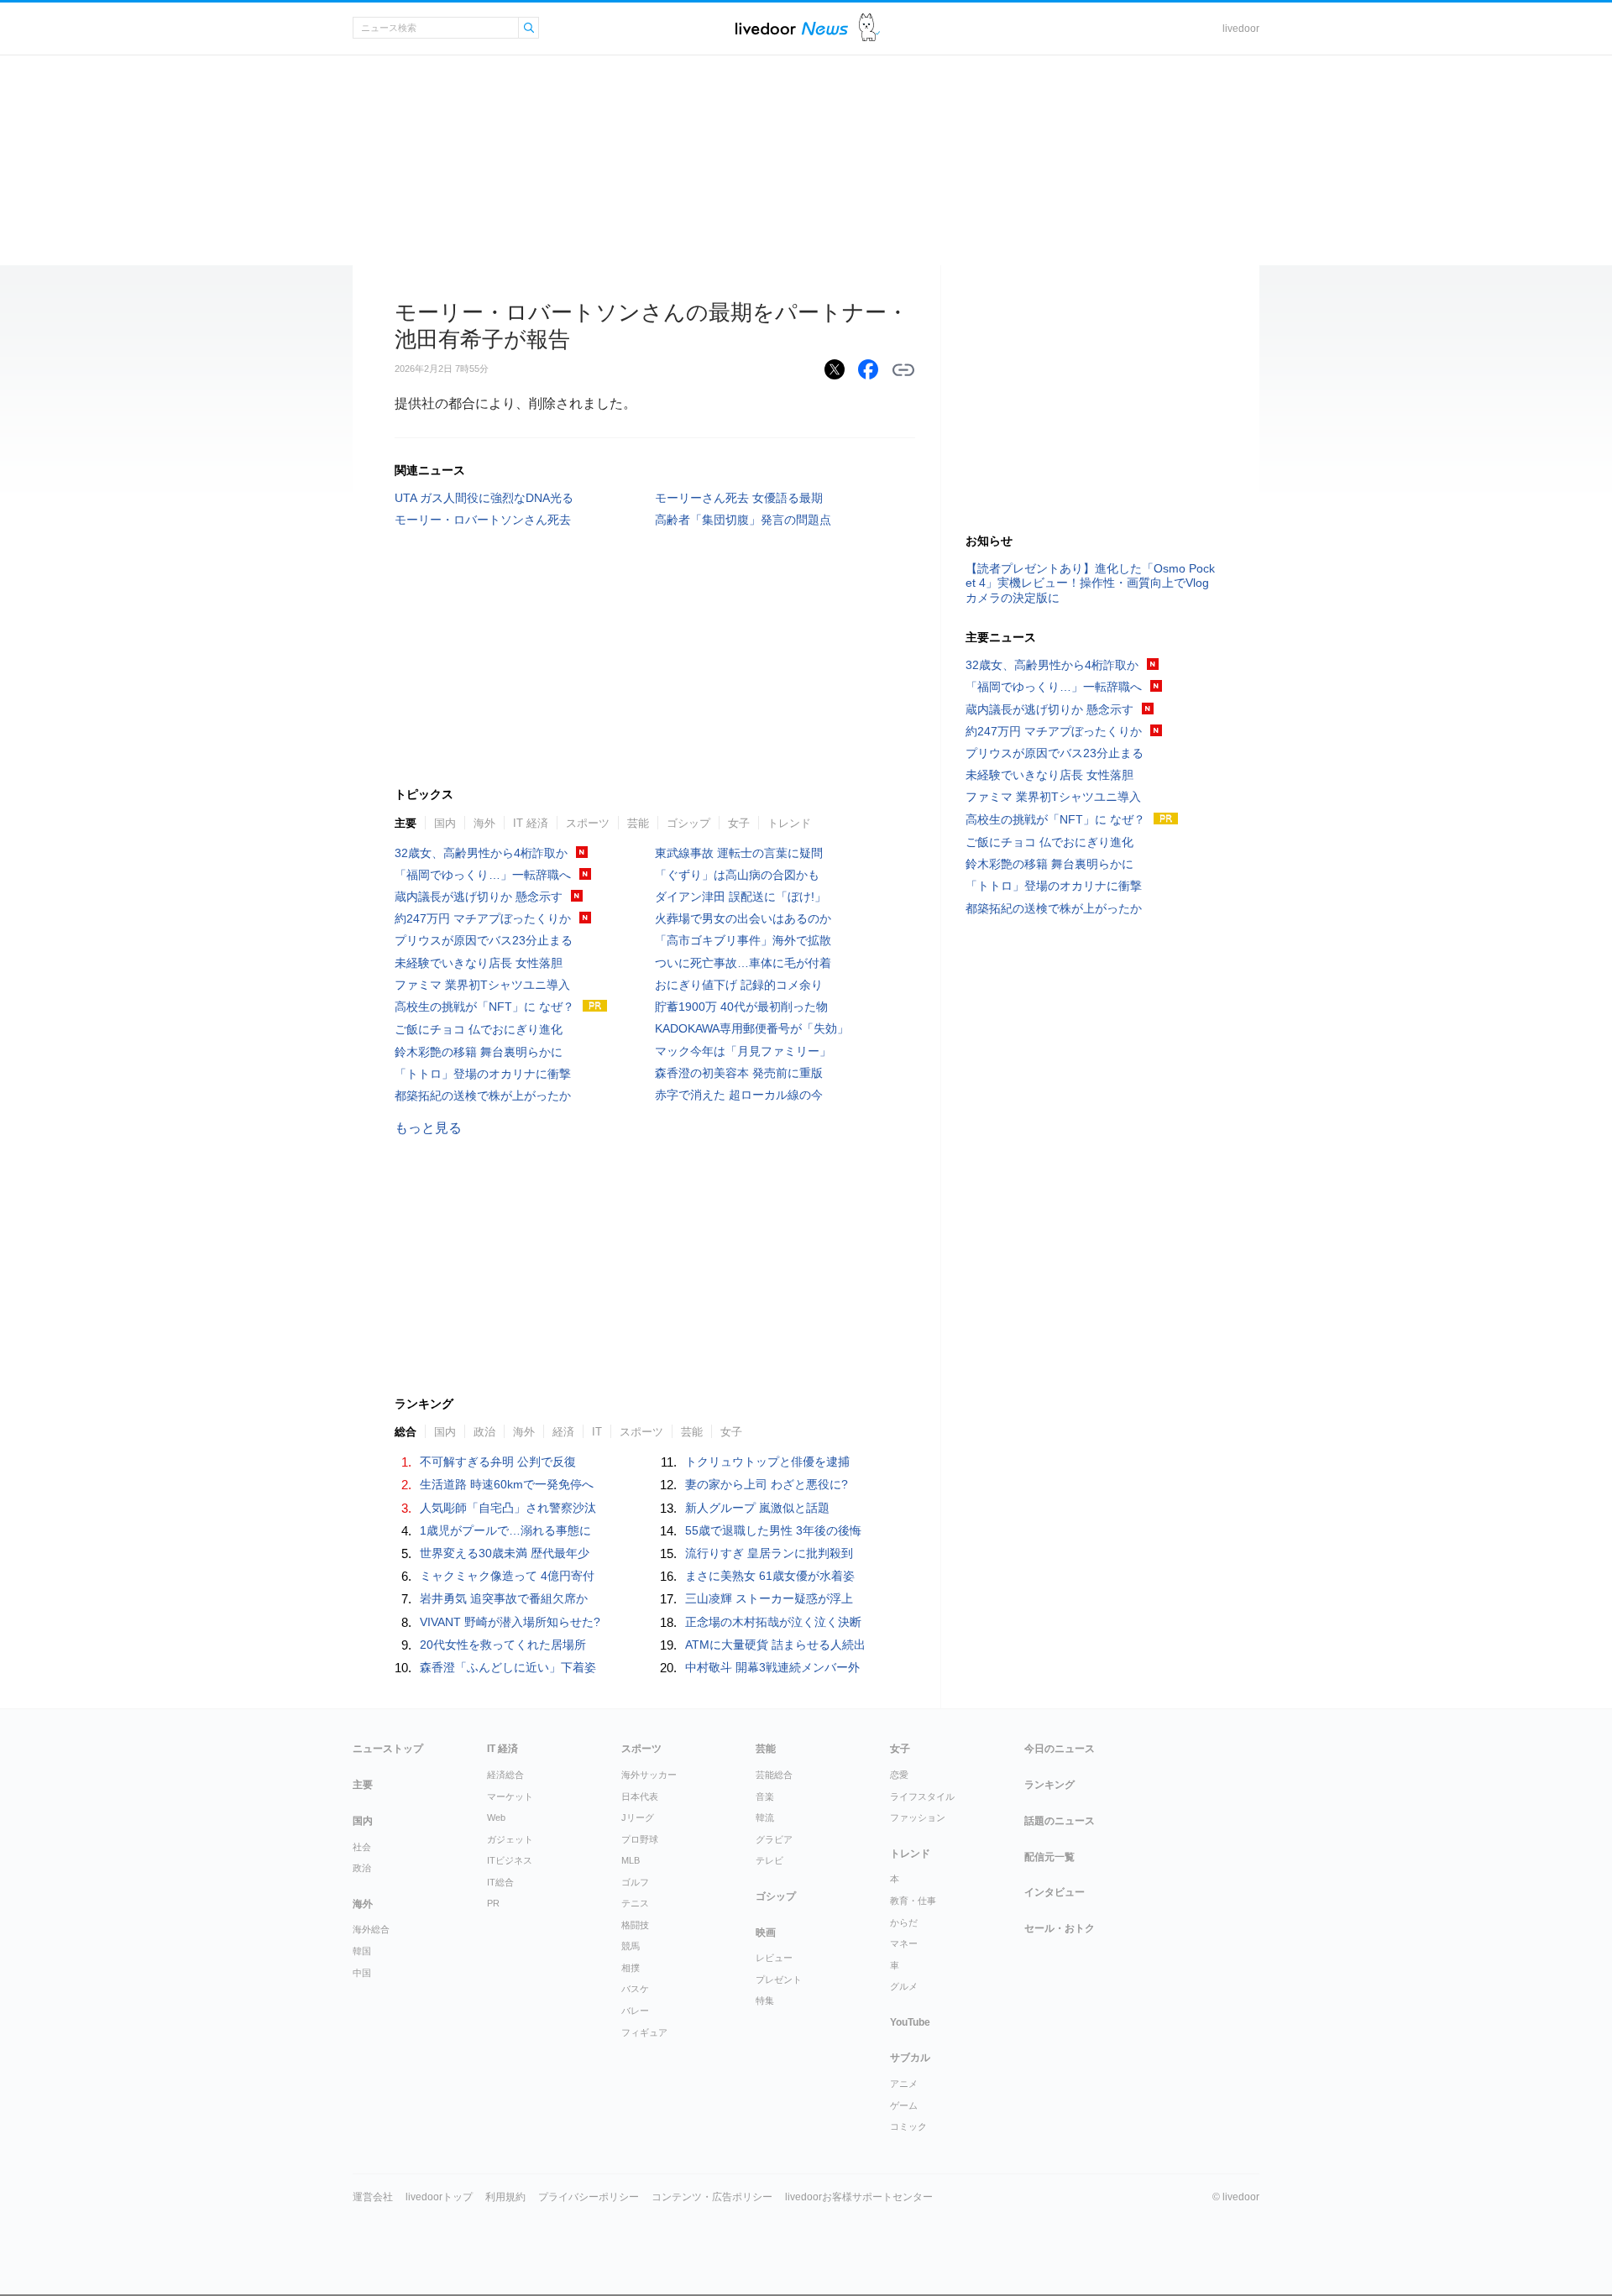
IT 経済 (531, 823)
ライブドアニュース (792, 28)
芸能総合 (774, 1775)
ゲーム (904, 2105)
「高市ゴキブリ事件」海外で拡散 (743, 940)
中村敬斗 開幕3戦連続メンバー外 (772, 1667)
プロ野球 (640, 1839)
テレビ (769, 1860)
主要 (406, 823)
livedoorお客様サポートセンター (859, 2197)
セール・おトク (1060, 1928)
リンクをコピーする (903, 370)
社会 (362, 1847)
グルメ (904, 1986)
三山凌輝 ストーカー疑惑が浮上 (769, 1598)
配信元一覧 (1049, 1857)
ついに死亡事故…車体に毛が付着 (743, 963)
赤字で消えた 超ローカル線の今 (739, 1095)
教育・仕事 (913, 1901)
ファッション (918, 1817)
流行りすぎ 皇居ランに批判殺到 (769, 1553)
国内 (445, 823)
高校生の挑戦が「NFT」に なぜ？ (484, 1007)
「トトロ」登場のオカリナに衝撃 (483, 1074)
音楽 (765, 1797)
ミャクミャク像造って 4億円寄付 (507, 1576)
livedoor (1241, 29)
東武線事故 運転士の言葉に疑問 (739, 853)
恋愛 (899, 1775)
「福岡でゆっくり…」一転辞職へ (483, 875)
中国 (362, 1973)
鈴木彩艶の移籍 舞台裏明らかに (479, 1052)
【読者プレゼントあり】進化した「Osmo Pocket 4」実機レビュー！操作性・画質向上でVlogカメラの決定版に (1090, 583)
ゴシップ (688, 823)
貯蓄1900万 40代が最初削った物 (741, 1007)
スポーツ (588, 823)
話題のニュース (1060, 1821)
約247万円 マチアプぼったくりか (483, 918)
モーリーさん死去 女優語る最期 (739, 498)
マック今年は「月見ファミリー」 (743, 1051)
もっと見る (428, 1128)
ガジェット (510, 1839)
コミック (908, 2126)
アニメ (904, 2084)
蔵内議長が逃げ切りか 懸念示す (479, 897)
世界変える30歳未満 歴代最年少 (505, 1553)
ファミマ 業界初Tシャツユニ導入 (482, 985)
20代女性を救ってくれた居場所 (503, 1645)
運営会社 (373, 2197)
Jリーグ (638, 1817)
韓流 (765, 1817)
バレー (635, 2011)
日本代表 (640, 1797)
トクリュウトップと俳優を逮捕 (767, 1462)
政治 (362, 1868)
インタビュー (1055, 1892)
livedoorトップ (439, 2197)
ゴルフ (635, 1882)
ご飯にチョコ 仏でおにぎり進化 (479, 1029)
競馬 (631, 1946)
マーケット (510, 1797)
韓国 (362, 1951)
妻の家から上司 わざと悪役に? (767, 1484)
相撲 (631, 1968)
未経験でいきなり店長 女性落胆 (479, 963)
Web (496, 1817)
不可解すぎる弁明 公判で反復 (498, 1462)
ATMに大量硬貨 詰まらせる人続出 (775, 1645)
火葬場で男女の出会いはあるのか (743, 918)
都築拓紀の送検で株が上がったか (483, 1096)
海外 (484, 823)
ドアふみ (869, 28)
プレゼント (779, 1980)
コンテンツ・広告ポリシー (712, 2197)
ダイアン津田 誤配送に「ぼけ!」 (741, 897)
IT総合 (500, 1882)
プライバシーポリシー (589, 2197)
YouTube (910, 2022)
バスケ (635, 1989)
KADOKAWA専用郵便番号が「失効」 (752, 1028)
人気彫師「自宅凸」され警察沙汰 (508, 1508)
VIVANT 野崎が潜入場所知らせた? (510, 1622)
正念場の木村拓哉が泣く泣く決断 (773, 1622)
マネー (904, 1943)
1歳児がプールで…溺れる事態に (505, 1530)
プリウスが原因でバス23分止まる (484, 940)
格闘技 (635, 1925)
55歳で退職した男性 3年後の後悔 (773, 1530)
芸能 (638, 823)
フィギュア (644, 2032)
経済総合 (505, 1775)
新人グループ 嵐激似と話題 (757, 1508)
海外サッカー (649, 1775)
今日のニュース (1060, 1749)
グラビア (774, 1839)
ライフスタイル (922, 1797)
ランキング (1049, 1785)
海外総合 (371, 1929)
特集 (765, 2001)
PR (493, 1903)
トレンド (789, 823)
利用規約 (505, 2197)
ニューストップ (388, 1749)
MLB (631, 1860)
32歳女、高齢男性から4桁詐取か (481, 853)
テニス (635, 1903)
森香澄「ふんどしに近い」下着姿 (508, 1667)
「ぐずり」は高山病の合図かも (737, 875)
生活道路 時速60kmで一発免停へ (507, 1484)
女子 (739, 823)
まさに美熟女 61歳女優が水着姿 (770, 1576)
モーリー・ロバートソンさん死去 (483, 520)
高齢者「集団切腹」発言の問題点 (743, 520)
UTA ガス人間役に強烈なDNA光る (484, 498)
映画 (766, 1933)
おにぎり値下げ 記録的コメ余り (739, 985)
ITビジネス (510, 1860)
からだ (904, 1922)
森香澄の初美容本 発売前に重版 (739, 1073)
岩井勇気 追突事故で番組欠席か (504, 1598)
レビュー (774, 1958)
